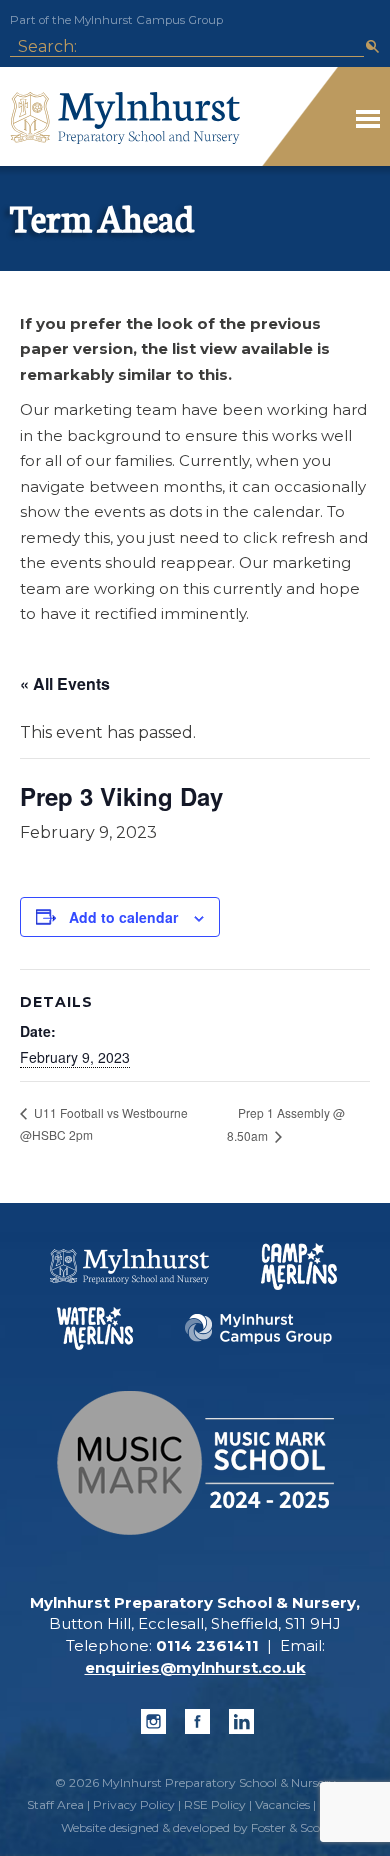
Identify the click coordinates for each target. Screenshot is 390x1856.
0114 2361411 (207, 1645)
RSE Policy (215, 1804)
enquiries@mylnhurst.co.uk (195, 1667)
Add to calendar (123, 917)
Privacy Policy (134, 1804)
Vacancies (282, 1804)
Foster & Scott (290, 1827)
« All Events (65, 683)
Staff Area (55, 1804)
